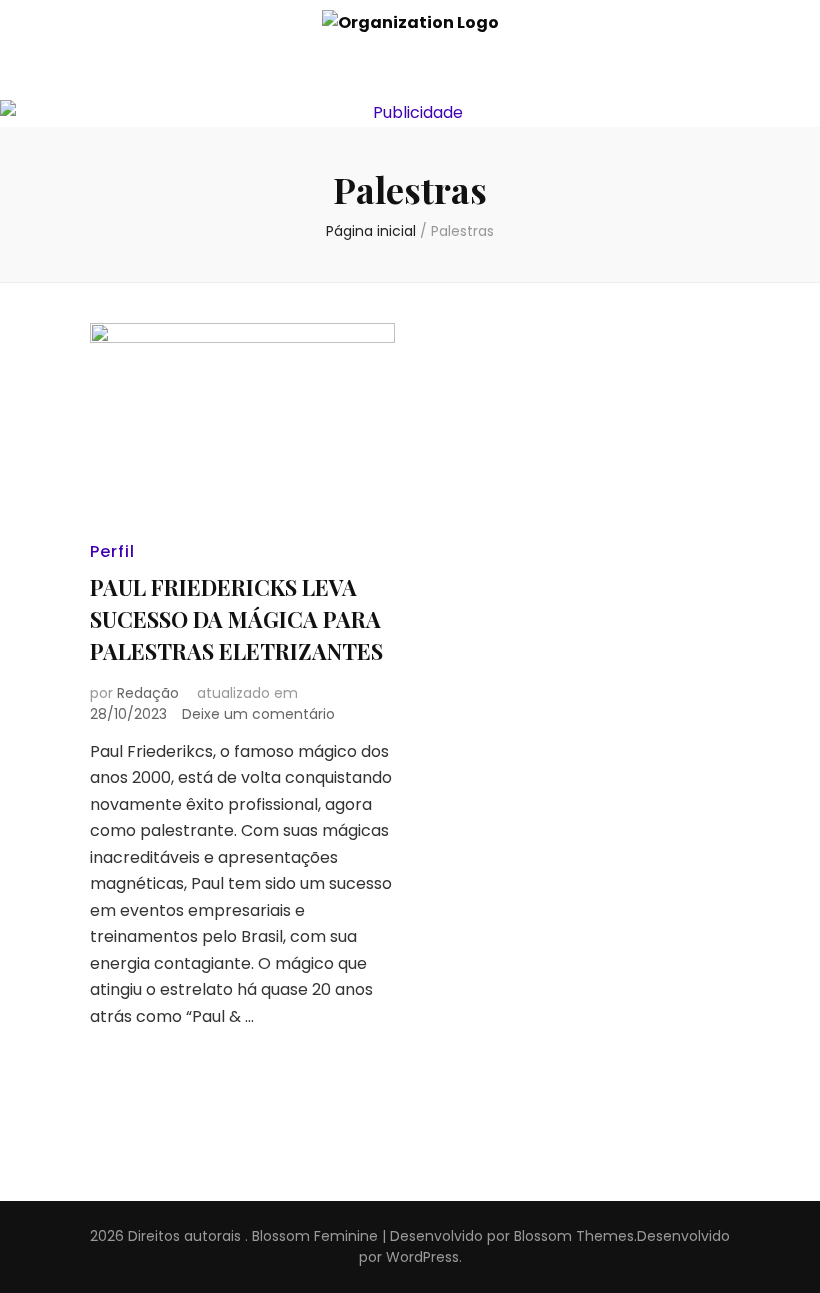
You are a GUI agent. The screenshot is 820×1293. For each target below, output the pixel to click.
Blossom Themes (574, 1236)
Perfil (112, 551)
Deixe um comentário (258, 714)
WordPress (422, 1257)
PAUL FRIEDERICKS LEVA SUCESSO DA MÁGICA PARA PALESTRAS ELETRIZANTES (236, 619)
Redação (148, 693)
